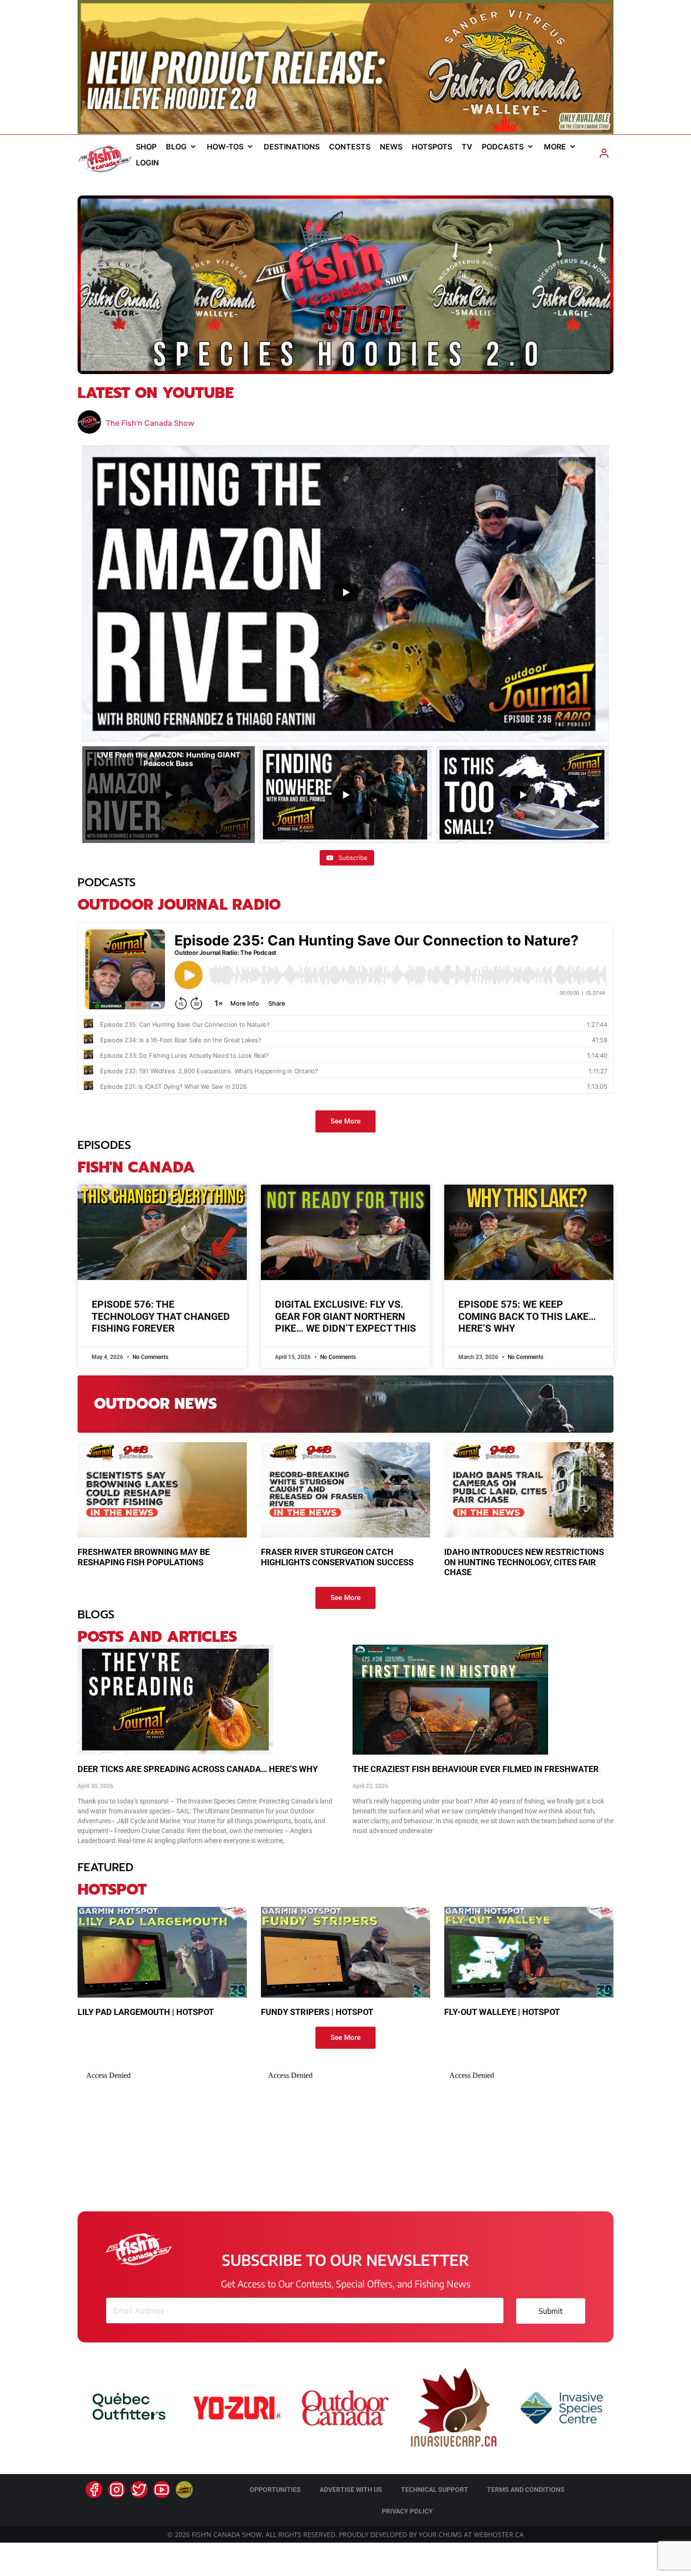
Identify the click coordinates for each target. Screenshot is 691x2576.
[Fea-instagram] (117, 2490)
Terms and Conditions (526, 2490)
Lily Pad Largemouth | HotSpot (146, 2012)
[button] (182, 147)
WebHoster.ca (499, 2534)
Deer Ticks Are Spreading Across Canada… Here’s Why (198, 1769)
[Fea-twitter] (139, 2490)
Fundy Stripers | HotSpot (317, 2012)
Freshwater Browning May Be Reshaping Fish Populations (144, 1557)
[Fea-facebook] (94, 2490)
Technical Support (435, 2490)
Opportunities (275, 2490)
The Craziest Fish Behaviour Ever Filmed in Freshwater (476, 1769)
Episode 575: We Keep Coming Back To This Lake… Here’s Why (527, 1316)
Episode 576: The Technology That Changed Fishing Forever (161, 1316)
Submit (551, 2311)
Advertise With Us (351, 2490)
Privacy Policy (407, 2511)
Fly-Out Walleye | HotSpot (502, 2012)
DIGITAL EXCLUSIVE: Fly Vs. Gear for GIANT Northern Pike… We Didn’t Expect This (345, 1316)
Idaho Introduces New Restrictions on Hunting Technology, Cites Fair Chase (524, 1562)
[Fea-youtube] (162, 2490)
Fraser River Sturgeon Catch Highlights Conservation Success (337, 1557)
